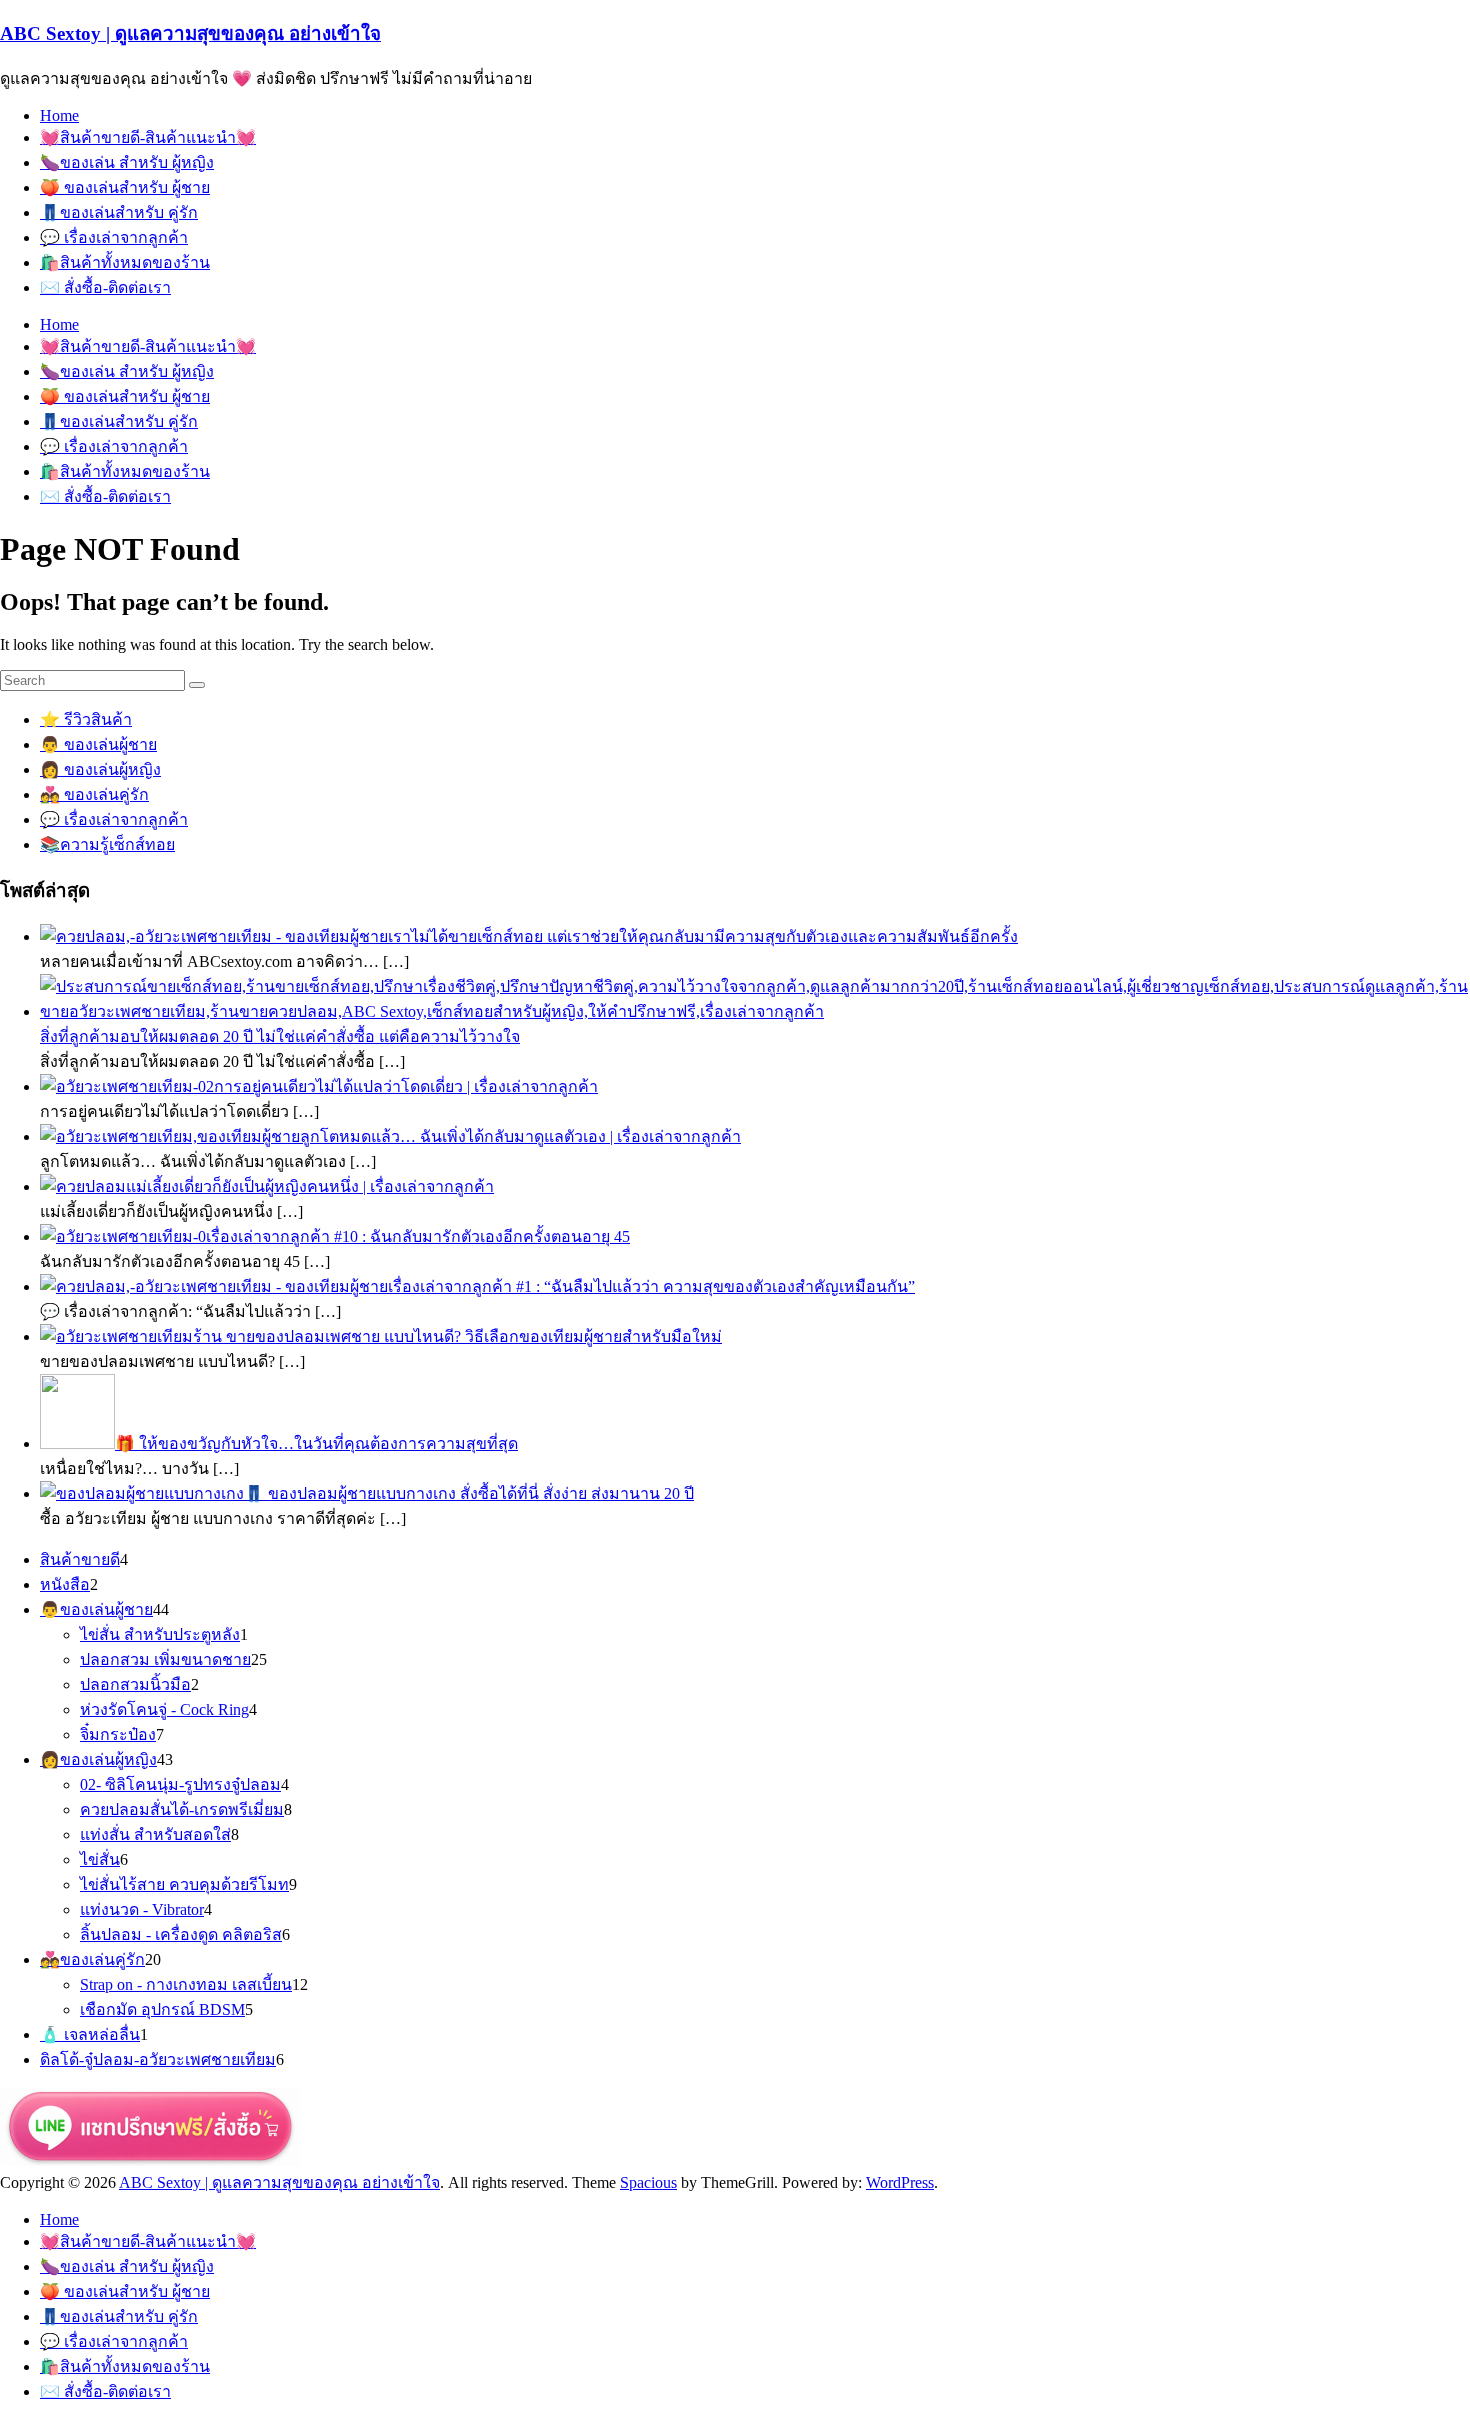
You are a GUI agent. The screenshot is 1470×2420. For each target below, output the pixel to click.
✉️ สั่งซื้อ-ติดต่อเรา (105, 287)
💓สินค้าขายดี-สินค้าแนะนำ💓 (148, 137)
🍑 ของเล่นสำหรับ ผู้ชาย (125, 187)
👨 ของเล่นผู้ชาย (98, 744)
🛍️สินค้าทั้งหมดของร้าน (125, 262)
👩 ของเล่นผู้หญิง (100, 769)
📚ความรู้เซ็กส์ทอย (107, 844)
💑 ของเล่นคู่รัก (94, 794)
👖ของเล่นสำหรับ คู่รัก (119, 212)
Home (59, 115)
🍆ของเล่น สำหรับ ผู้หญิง (127, 162)
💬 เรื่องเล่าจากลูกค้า (114, 237)
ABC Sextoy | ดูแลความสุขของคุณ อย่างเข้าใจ (190, 33)
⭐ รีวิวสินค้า (86, 719)
